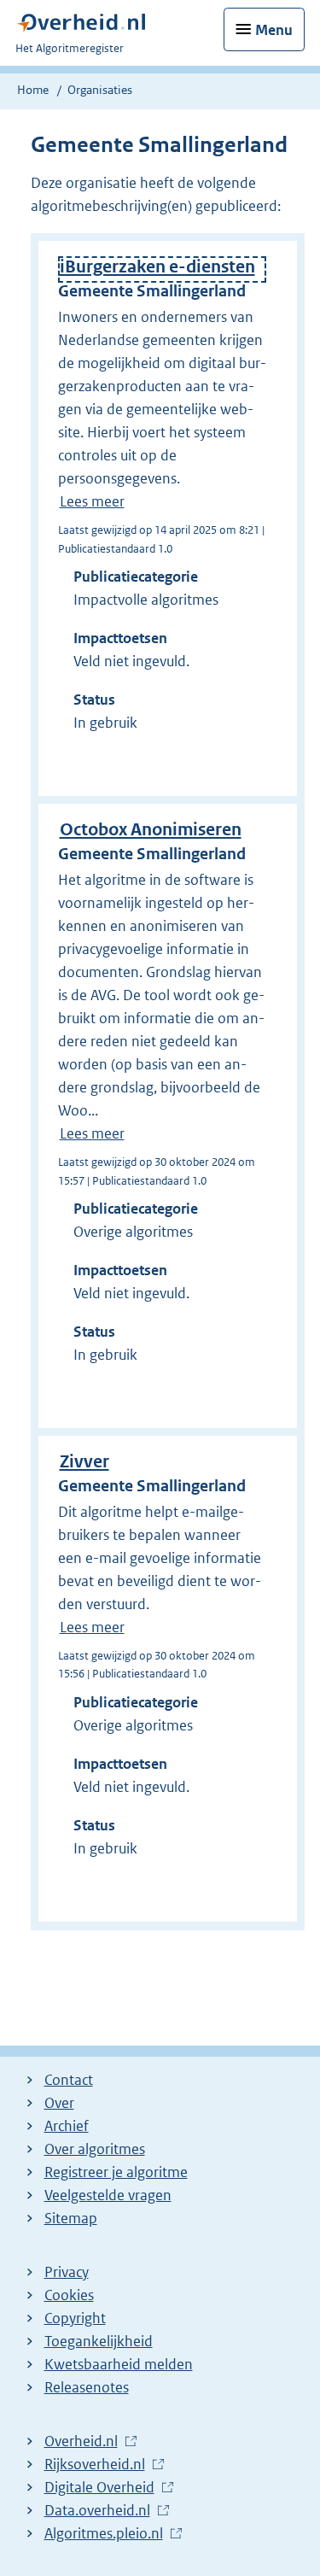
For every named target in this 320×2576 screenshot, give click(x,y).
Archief (67, 2126)
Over (59, 2103)
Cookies (69, 2295)
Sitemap (71, 2218)
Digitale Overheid (99, 2488)
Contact (69, 2080)
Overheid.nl (81, 2442)
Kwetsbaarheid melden (119, 2364)
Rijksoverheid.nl (95, 2465)
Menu (274, 30)
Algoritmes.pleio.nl (104, 2534)
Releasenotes (87, 2387)
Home (33, 90)
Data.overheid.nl (97, 2511)
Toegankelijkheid (99, 2341)
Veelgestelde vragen (108, 2195)
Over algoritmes (95, 2149)
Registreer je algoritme (116, 2172)
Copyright (75, 2318)
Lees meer (92, 501)
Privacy (67, 2272)
